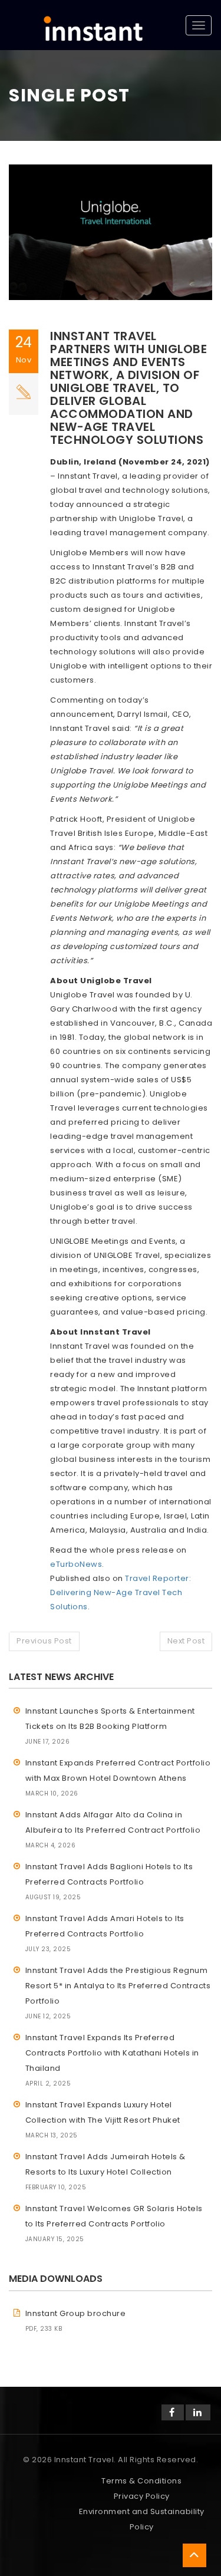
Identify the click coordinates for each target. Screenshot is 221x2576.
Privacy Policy (142, 2496)
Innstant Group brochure (76, 2313)
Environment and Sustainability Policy (142, 2519)
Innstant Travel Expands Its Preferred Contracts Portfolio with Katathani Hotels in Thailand (112, 2053)
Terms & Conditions (141, 2481)
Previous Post (44, 1641)
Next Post (186, 1641)
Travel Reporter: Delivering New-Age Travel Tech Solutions (121, 1592)
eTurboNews (76, 1564)
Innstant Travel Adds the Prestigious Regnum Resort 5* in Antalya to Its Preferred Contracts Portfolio (118, 1986)
